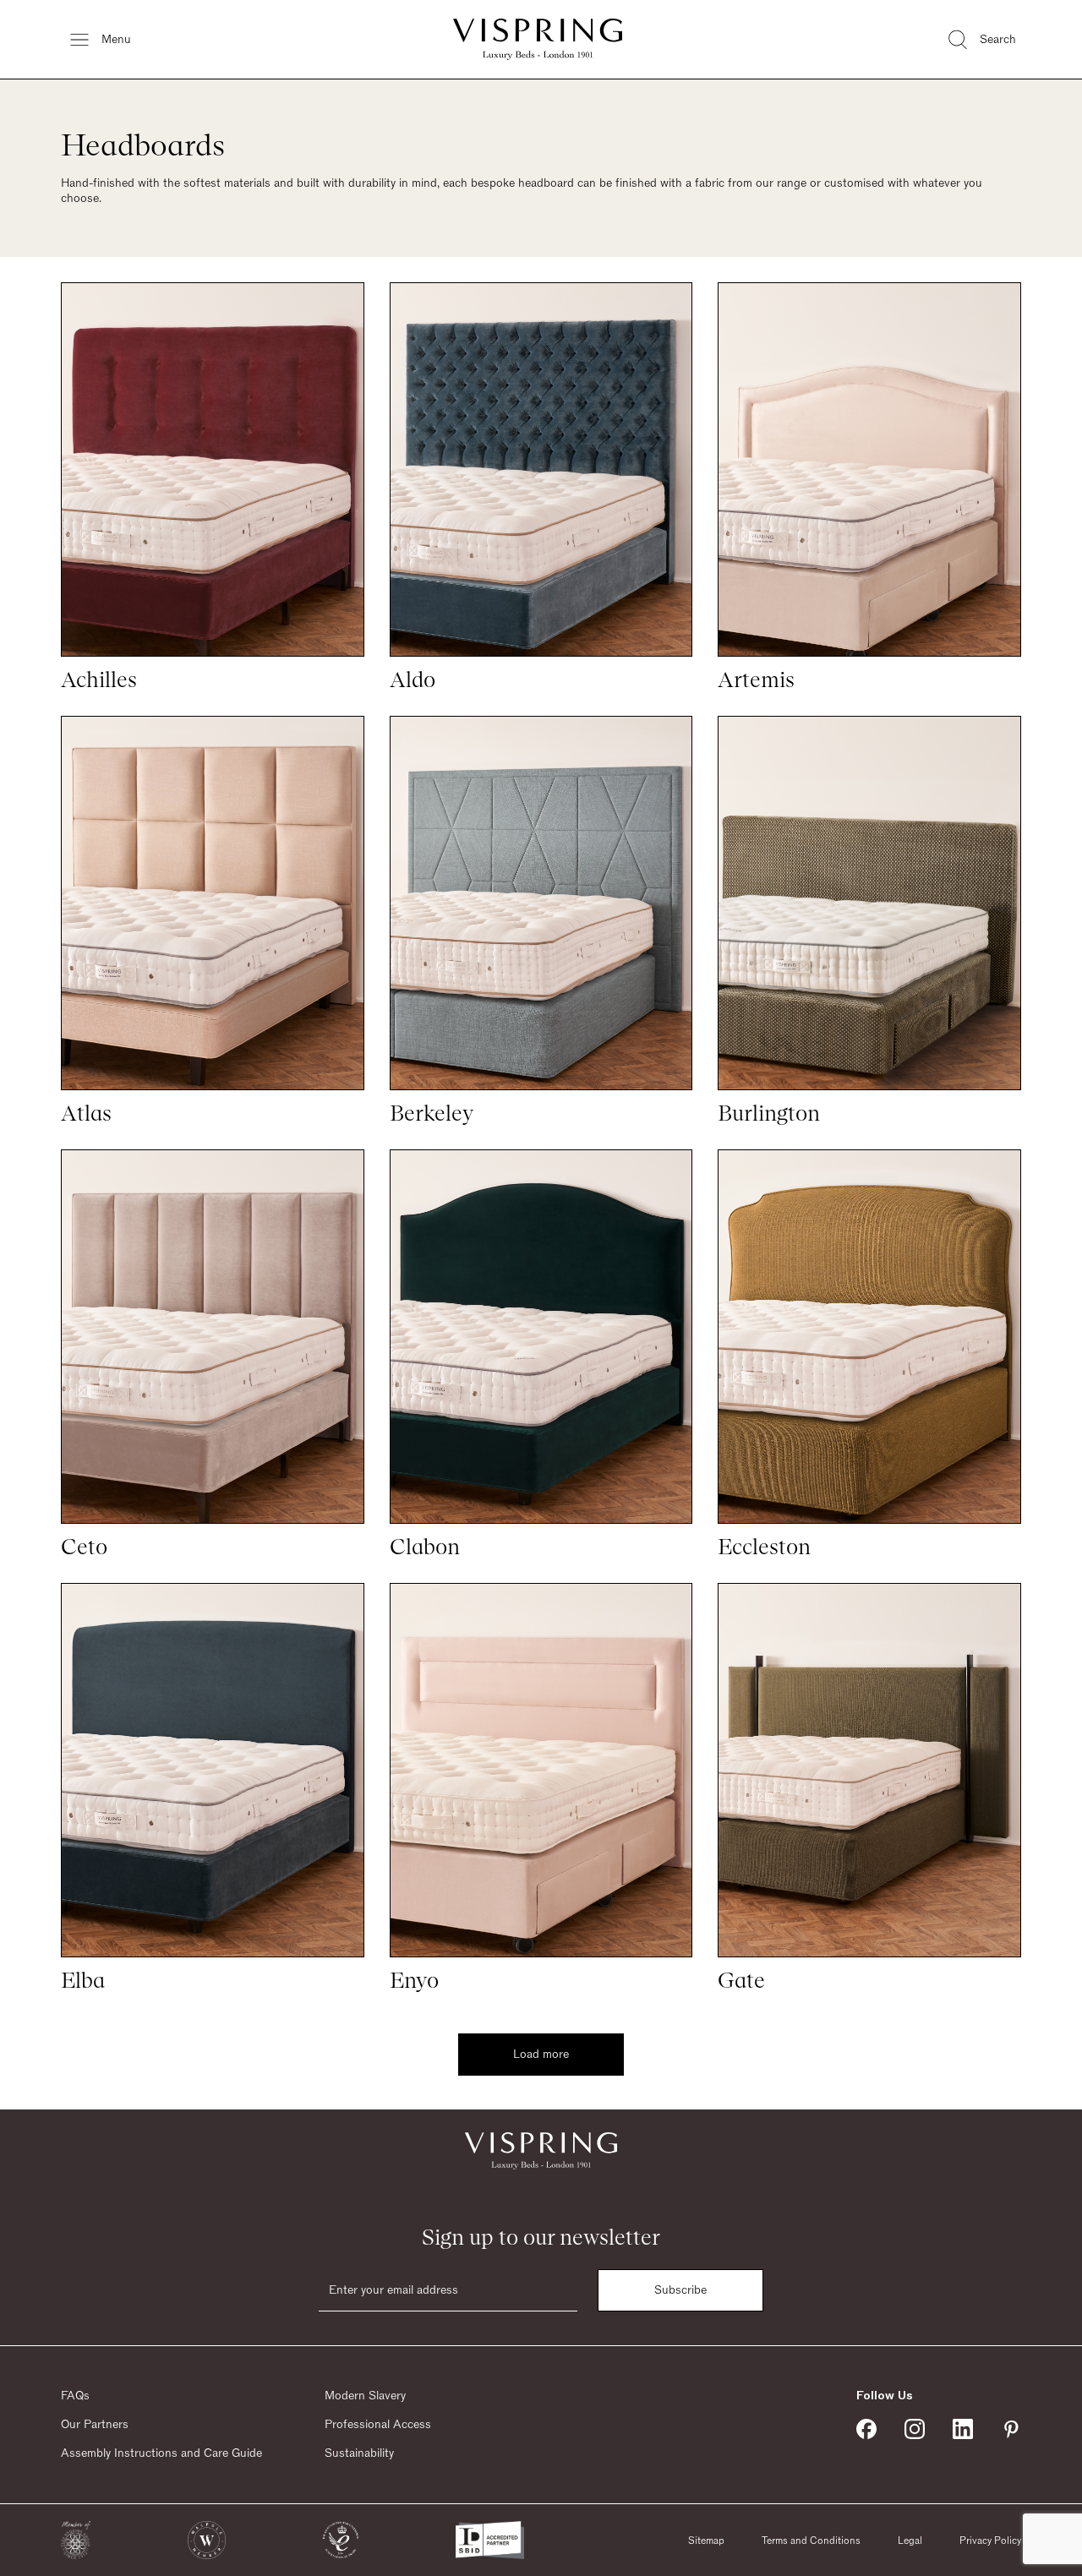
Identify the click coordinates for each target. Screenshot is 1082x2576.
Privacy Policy (990, 2541)
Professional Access (378, 2425)
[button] (76, 2540)
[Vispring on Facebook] (866, 2429)
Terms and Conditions (811, 2541)
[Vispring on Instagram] (915, 2429)
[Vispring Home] (538, 39)
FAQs (75, 2396)
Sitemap (706, 2541)
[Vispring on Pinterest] (1011, 2429)
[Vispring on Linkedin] (963, 2429)
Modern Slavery (365, 2396)
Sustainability (359, 2453)
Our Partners (95, 2425)
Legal (910, 2541)
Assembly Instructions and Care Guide (161, 2453)
